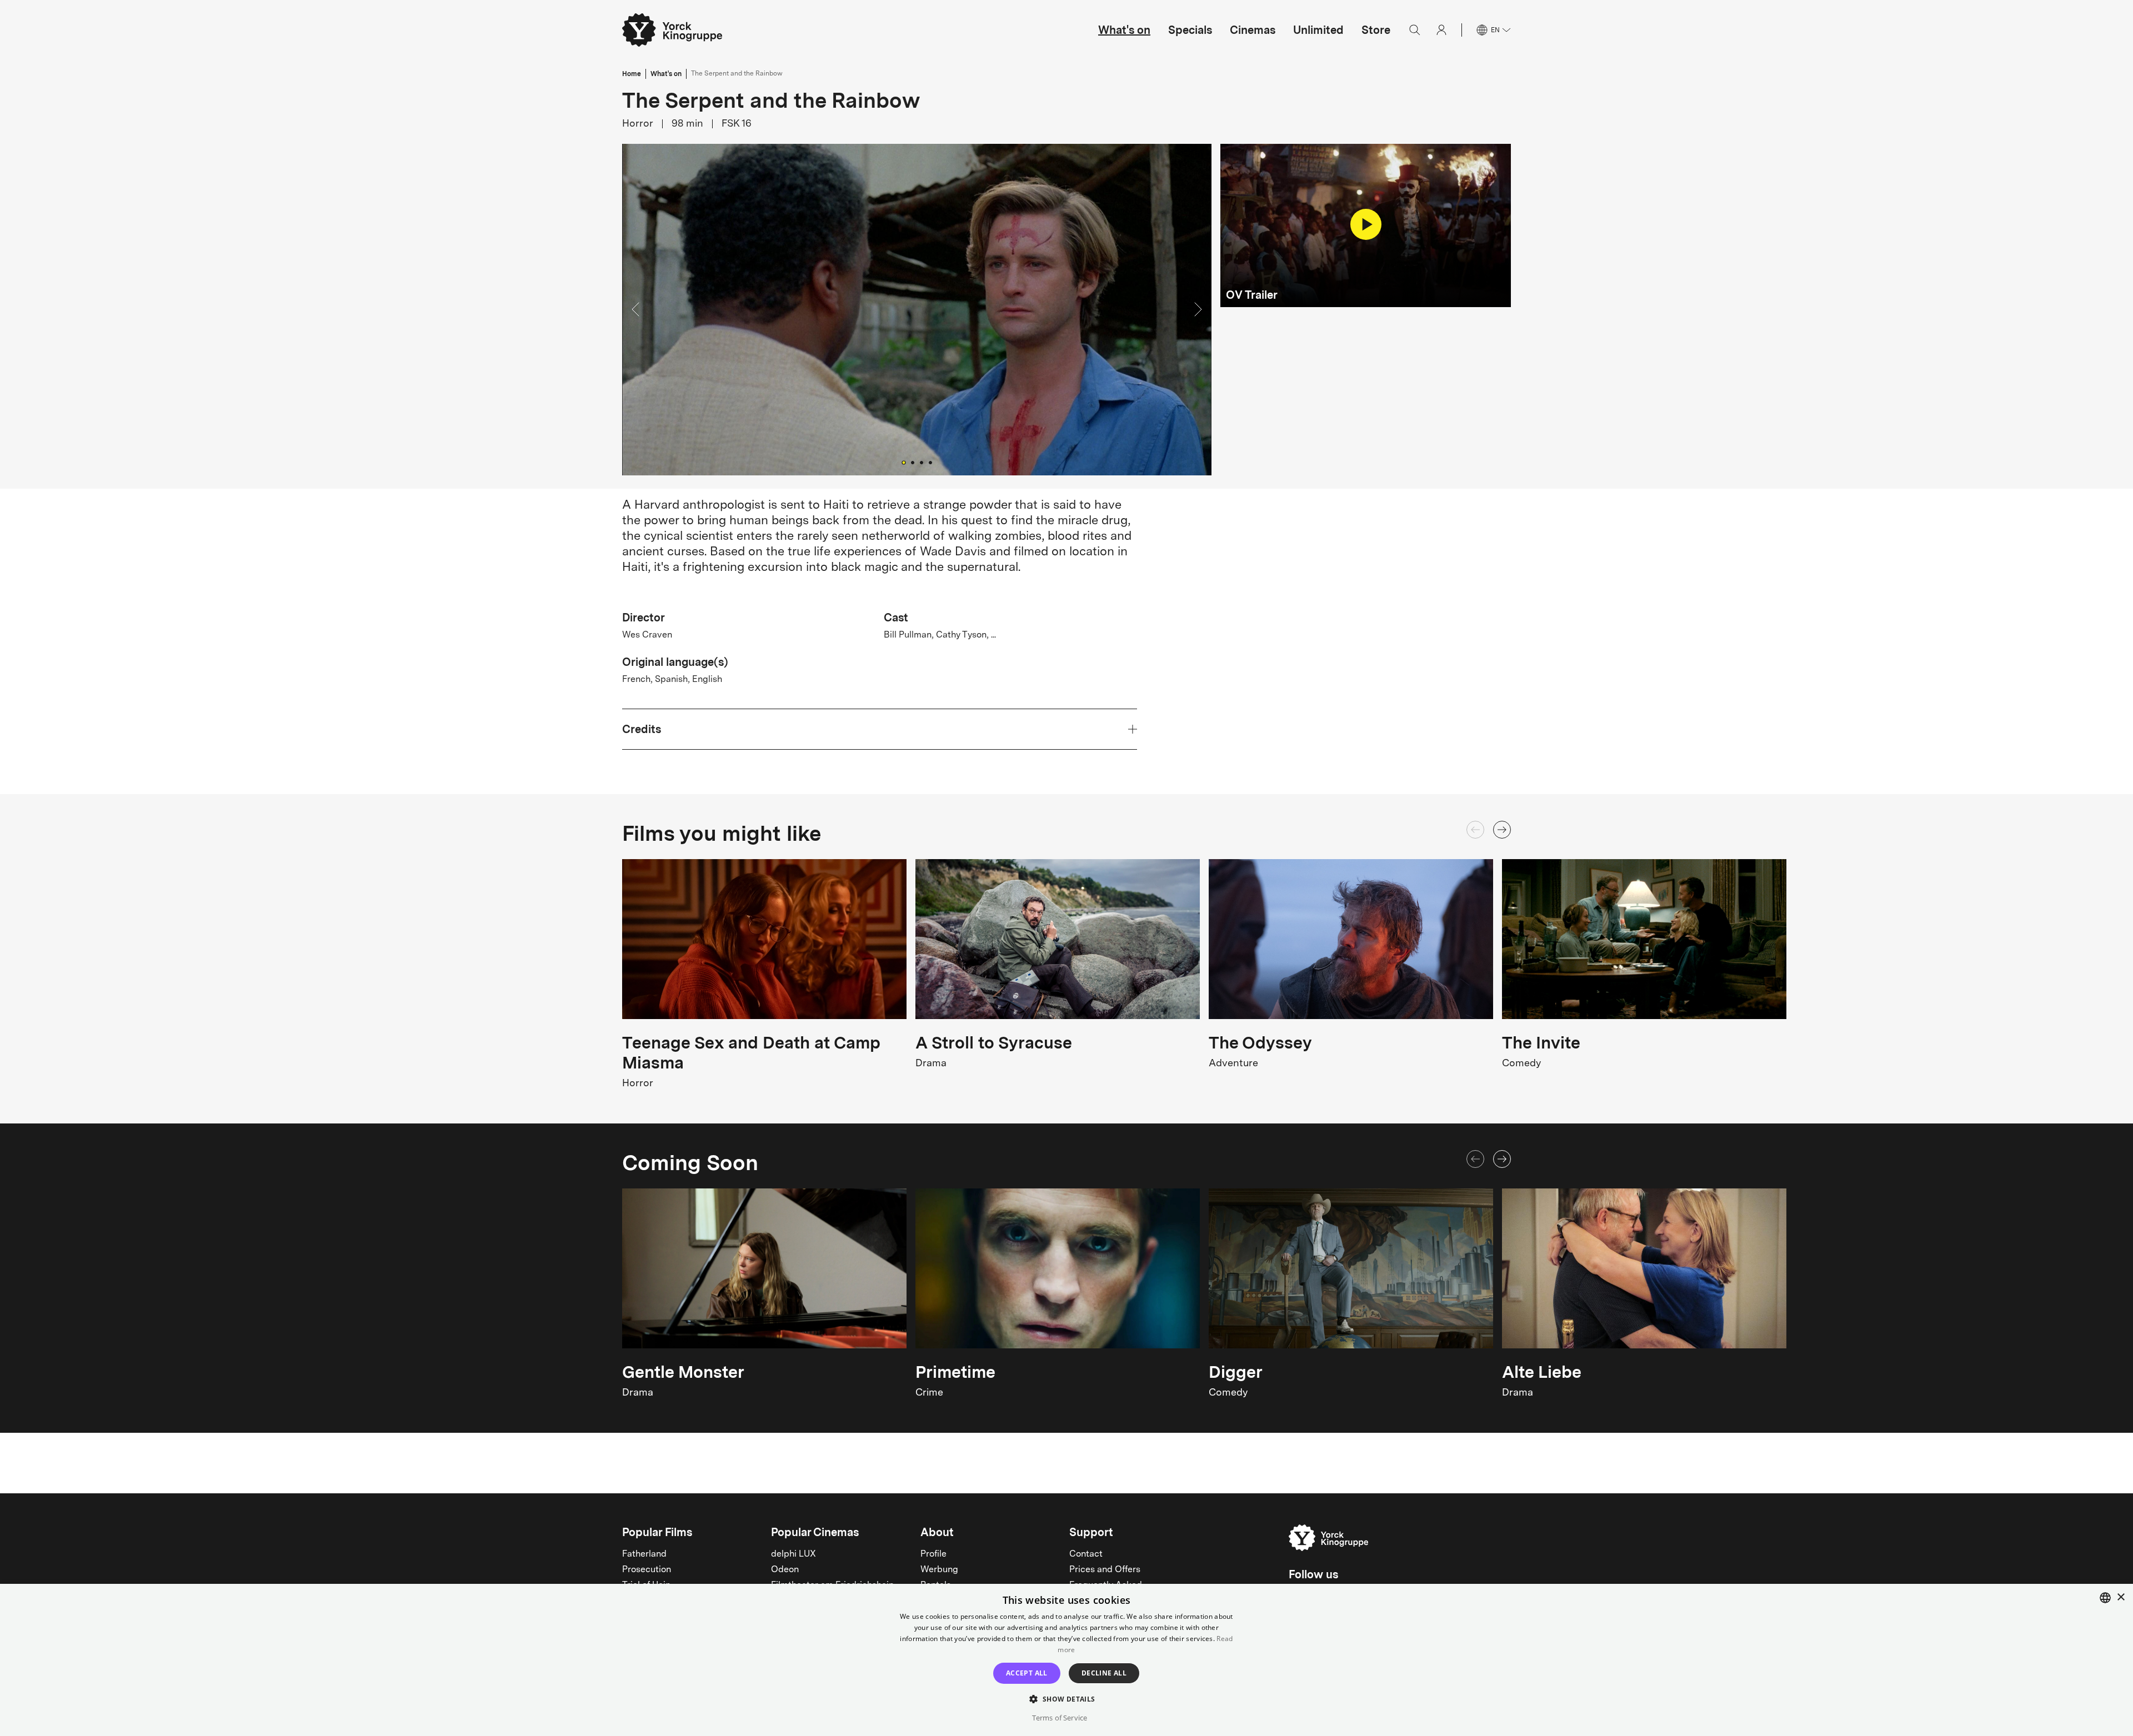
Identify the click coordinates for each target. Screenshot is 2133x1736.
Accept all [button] (1027, 1673)
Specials (1190, 30)
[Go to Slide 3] (922, 463)
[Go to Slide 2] (913, 463)
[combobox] (2105, 1598)
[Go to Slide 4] (930, 463)
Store (1376, 30)
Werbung (939, 1570)
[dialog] (1066, 1660)
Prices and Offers (1105, 1570)
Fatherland (644, 1554)
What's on (1124, 30)
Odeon (785, 1570)
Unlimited (1318, 30)
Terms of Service (1060, 1718)
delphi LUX (793, 1554)
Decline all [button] (1104, 1673)
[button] (917, 310)
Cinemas (1253, 30)
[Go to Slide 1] (903, 462)
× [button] (2121, 1597)
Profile (933, 1554)
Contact (1086, 1554)
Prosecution (647, 1570)
